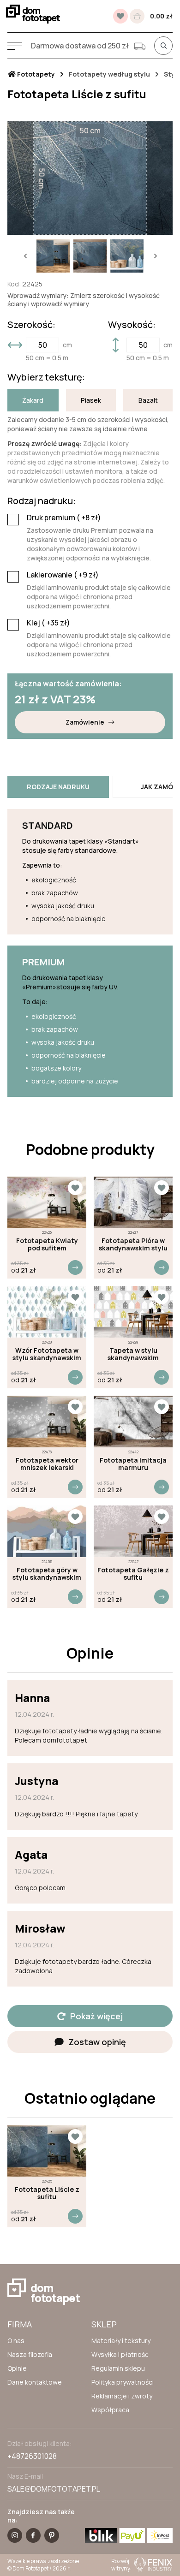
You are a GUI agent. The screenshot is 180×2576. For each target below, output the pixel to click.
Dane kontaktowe (35, 2382)
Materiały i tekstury (121, 2341)
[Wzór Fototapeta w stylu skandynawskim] (47, 1312)
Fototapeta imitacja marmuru (133, 1464)
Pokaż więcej (96, 2016)
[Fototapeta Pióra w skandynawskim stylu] (133, 1202)
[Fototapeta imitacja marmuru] (133, 1422)
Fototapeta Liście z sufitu (47, 2193)
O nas (16, 2341)
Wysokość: (132, 325)
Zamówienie (85, 722)
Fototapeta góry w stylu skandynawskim (47, 1574)
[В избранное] (120, 16)
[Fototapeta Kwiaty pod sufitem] (47, 1202)
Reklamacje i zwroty (122, 2396)
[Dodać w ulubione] (75, 1188)
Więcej (75, 1267)
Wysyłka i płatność (120, 2354)
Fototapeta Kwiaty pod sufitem (47, 1244)
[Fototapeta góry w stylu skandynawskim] (47, 1531)
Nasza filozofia (30, 2354)
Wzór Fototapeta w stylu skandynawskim (47, 1354)
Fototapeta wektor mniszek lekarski (47, 1464)
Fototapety (35, 74)
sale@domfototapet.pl (54, 2489)
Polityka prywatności (123, 2382)
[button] (25, 256)
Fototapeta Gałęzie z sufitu (133, 1574)
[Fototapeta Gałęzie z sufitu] (133, 1531)
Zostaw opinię (97, 2042)
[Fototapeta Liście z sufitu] (47, 2151)
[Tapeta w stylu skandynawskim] (133, 1312)
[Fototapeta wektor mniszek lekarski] (47, 1422)
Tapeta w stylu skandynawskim (133, 1354)
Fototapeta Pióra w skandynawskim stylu (133, 1244)
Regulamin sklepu (118, 2368)
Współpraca (110, 2410)
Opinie (17, 2368)
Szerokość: (31, 325)
